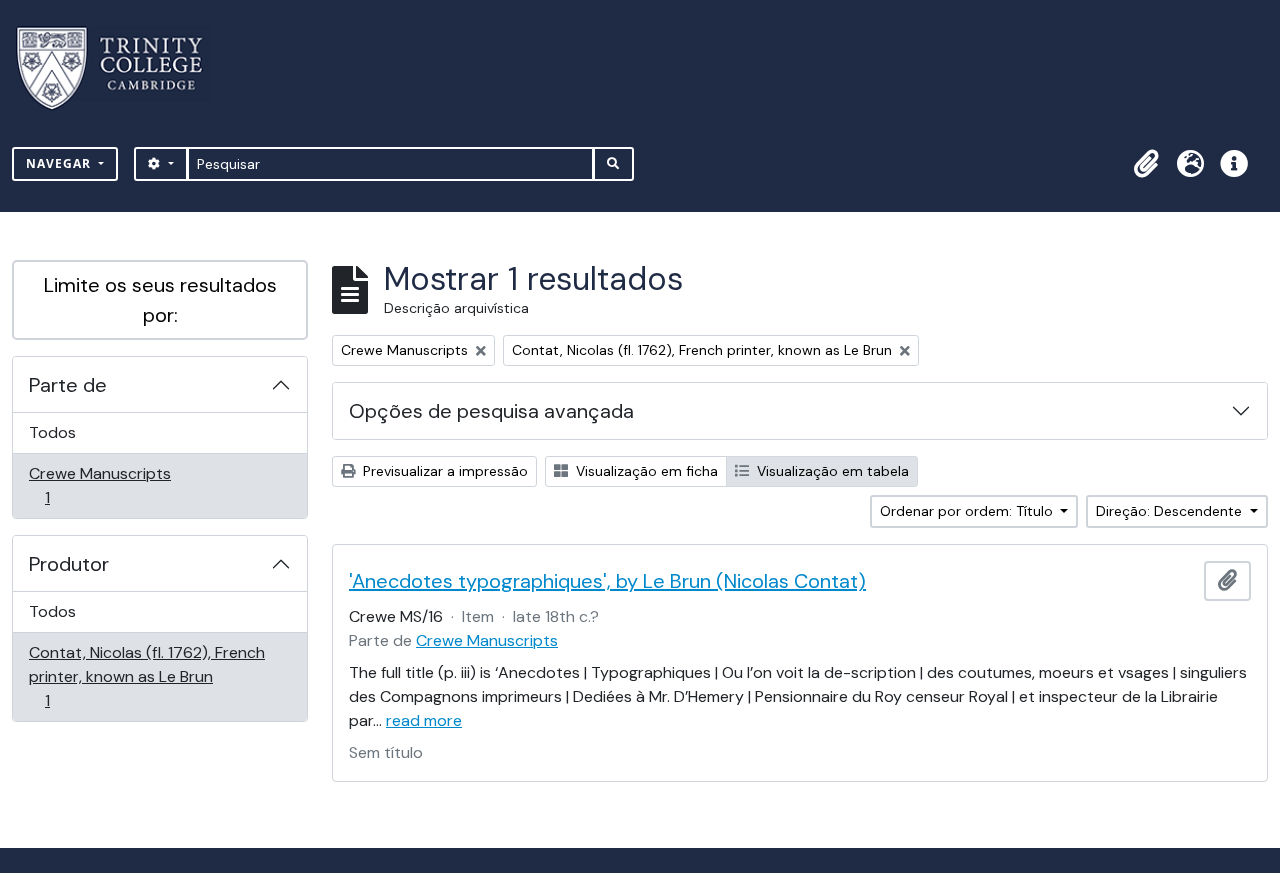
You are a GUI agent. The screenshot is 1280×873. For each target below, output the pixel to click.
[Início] (121, 68)
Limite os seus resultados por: (160, 300)
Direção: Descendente (1171, 511)
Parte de (68, 385)
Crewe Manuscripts (99, 485)
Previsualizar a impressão (443, 471)
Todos (52, 432)
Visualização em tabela (831, 471)
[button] (1146, 164)
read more (424, 720)
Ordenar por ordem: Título (968, 511)
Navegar (60, 163)
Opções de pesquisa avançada (491, 411)
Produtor (69, 564)
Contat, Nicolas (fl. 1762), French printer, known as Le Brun (146, 676)
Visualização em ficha (645, 471)
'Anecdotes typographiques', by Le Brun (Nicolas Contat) (607, 581)
